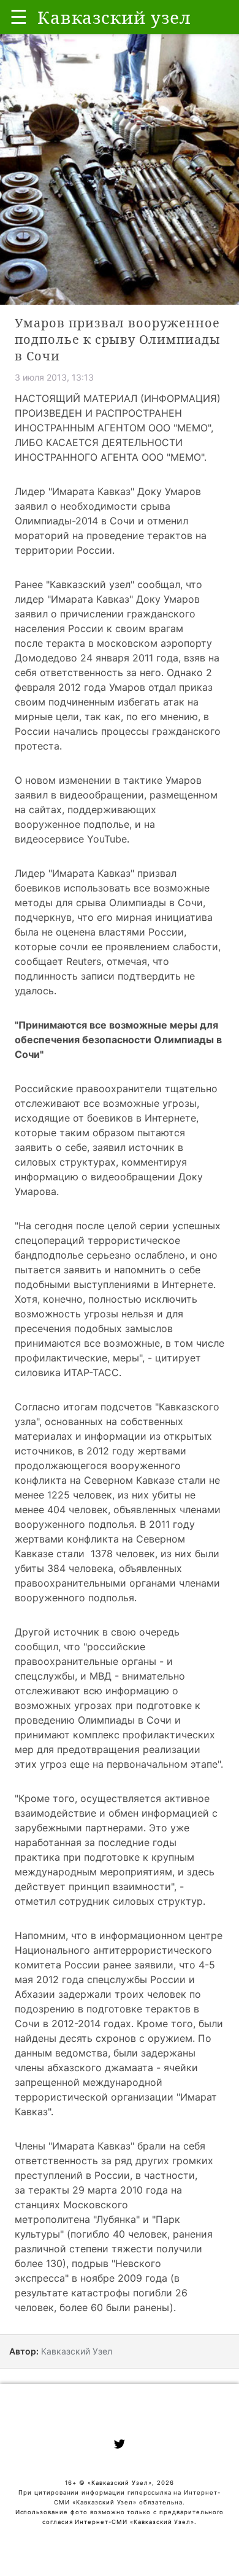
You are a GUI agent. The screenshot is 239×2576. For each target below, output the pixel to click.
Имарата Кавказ (90, 599)
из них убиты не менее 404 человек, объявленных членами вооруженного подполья (118, 1509)
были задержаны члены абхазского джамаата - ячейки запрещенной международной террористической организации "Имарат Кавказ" (116, 2082)
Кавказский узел (90, 584)
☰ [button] (19, 17)
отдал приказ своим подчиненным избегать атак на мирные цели (114, 702)
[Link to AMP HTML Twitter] (120, 2446)
